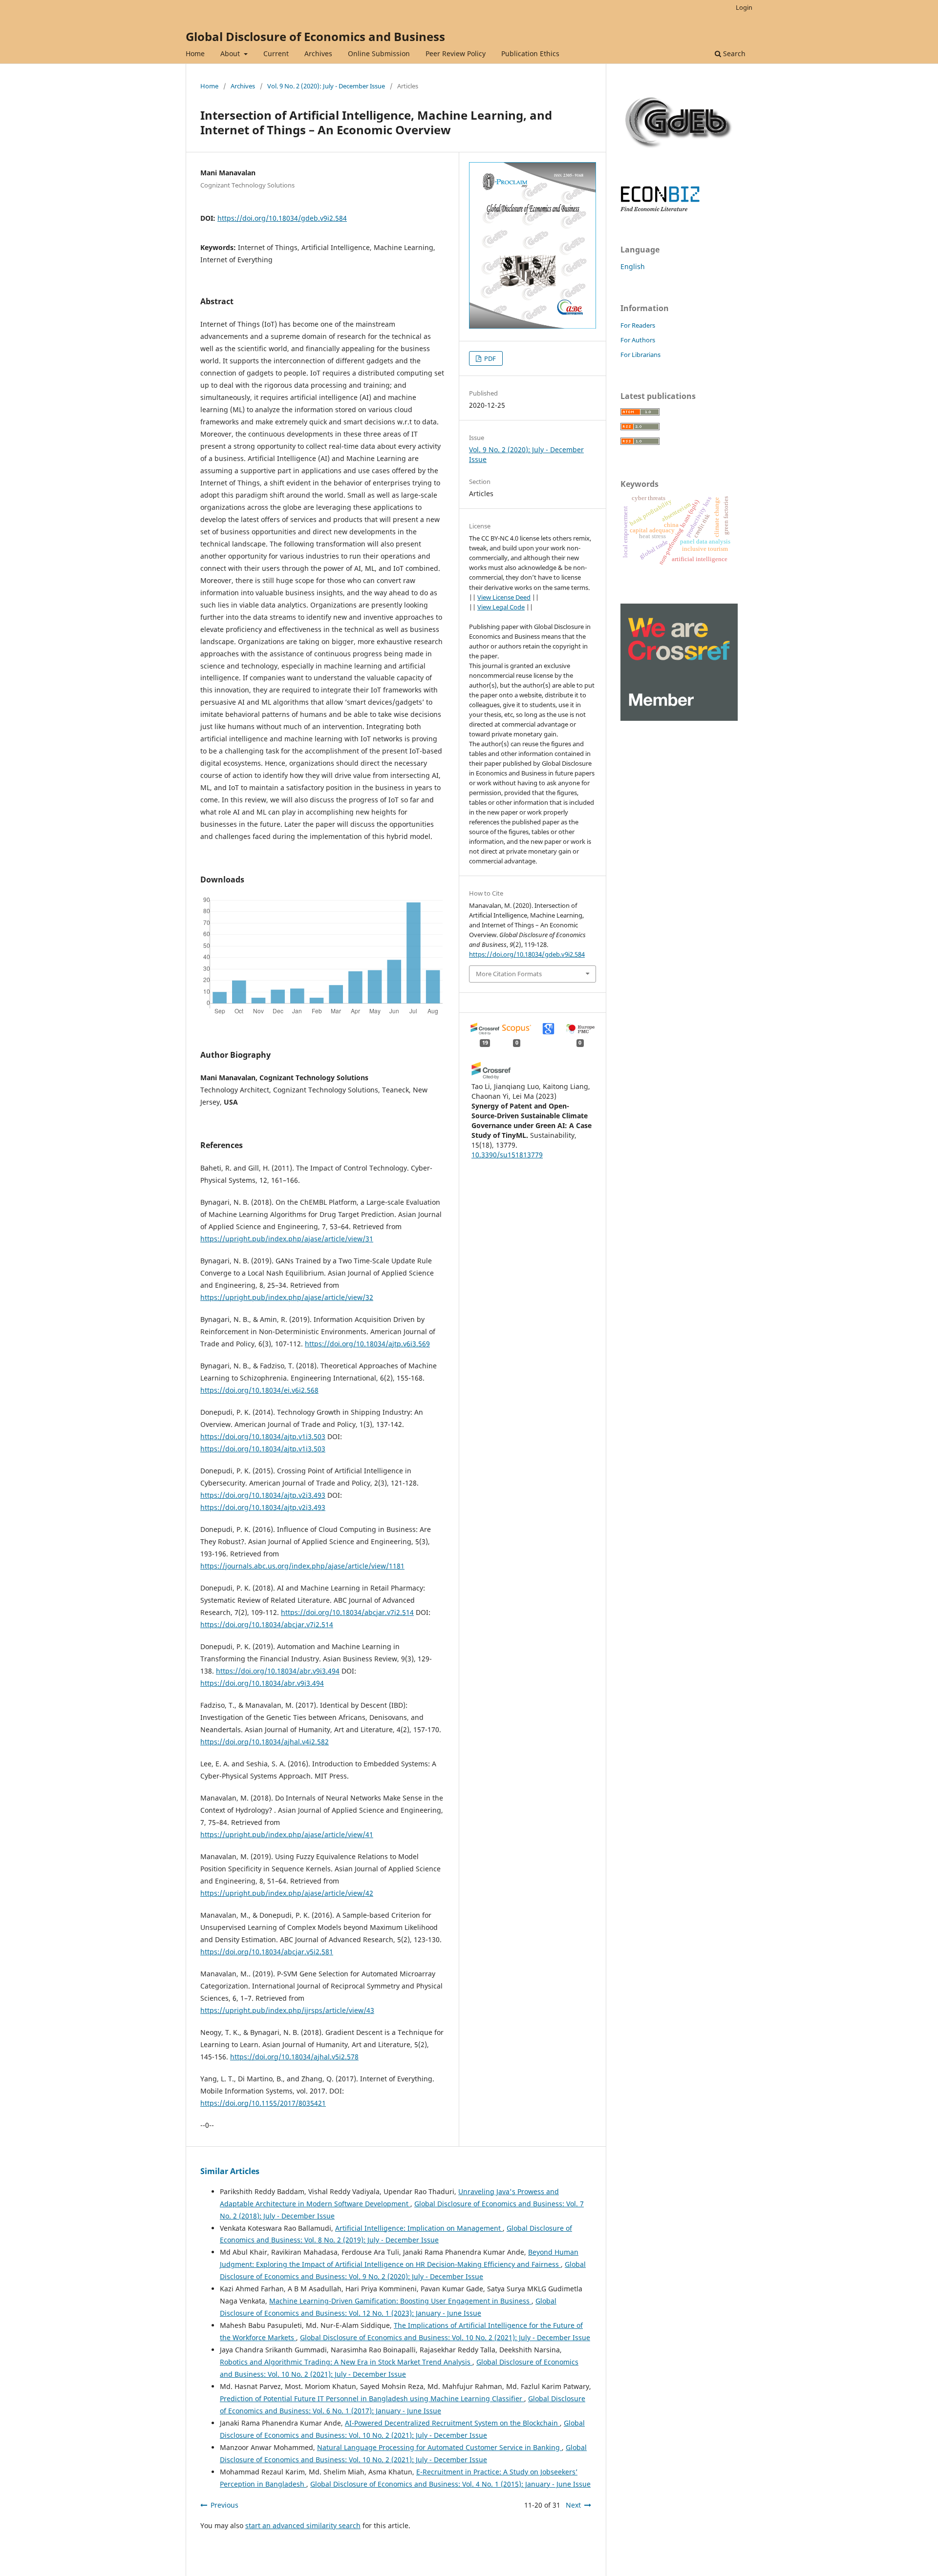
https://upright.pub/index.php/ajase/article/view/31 (287, 1239)
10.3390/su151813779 (507, 1155)
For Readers (638, 325)
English (633, 266)
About (231, 53)
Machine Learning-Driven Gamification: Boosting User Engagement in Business (400, 2301)
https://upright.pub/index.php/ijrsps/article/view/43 (287, 2010)
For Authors (638, 340)
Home (195, 53)
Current (276, 53)
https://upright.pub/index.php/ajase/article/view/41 (287, 1834)
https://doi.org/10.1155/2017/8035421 (263, 2103)
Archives (318, 53)
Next (573, 2505)
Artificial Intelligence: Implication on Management (419, 2228)
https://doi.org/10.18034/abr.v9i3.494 (278, 1671)
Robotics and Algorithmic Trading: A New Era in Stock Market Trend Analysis (346, 2362)
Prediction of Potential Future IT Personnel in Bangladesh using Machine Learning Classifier (372, 2398)
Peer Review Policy (456, 53)
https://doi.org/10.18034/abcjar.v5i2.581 (267, 1952)
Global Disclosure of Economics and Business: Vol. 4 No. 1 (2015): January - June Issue (450, 2484)
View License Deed (504, 597)
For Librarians (640, 355)
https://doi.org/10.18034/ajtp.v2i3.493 (263, 1495)
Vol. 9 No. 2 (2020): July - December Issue (326, 86)
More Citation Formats (509, 974)
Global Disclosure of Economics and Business (315, 36)
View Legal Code (501, 607)
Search (733, 53)
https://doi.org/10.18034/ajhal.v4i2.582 (265, 1742)
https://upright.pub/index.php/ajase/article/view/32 (287, 1297)
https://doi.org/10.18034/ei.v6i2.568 (259, 1390)
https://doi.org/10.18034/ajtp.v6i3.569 (367, 1344)
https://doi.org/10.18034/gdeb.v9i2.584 (282, 218)
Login (744, 7)
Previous (224, 2505)
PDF (489, 358)
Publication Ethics (530, 53)
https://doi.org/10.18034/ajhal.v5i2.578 (294, 2057)
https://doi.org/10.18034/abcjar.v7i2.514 (347, 1612)
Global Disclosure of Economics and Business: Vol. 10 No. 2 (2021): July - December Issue (445, 2337)
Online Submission (379, 53)
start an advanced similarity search (303, 2525)
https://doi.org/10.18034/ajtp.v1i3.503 (263, 1436)
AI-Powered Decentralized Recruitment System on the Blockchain (452, 2423)
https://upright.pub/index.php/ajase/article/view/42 (287, 1893)
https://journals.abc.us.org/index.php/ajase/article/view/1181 (302, 1566)
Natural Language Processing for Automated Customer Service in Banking (439, 2447)
